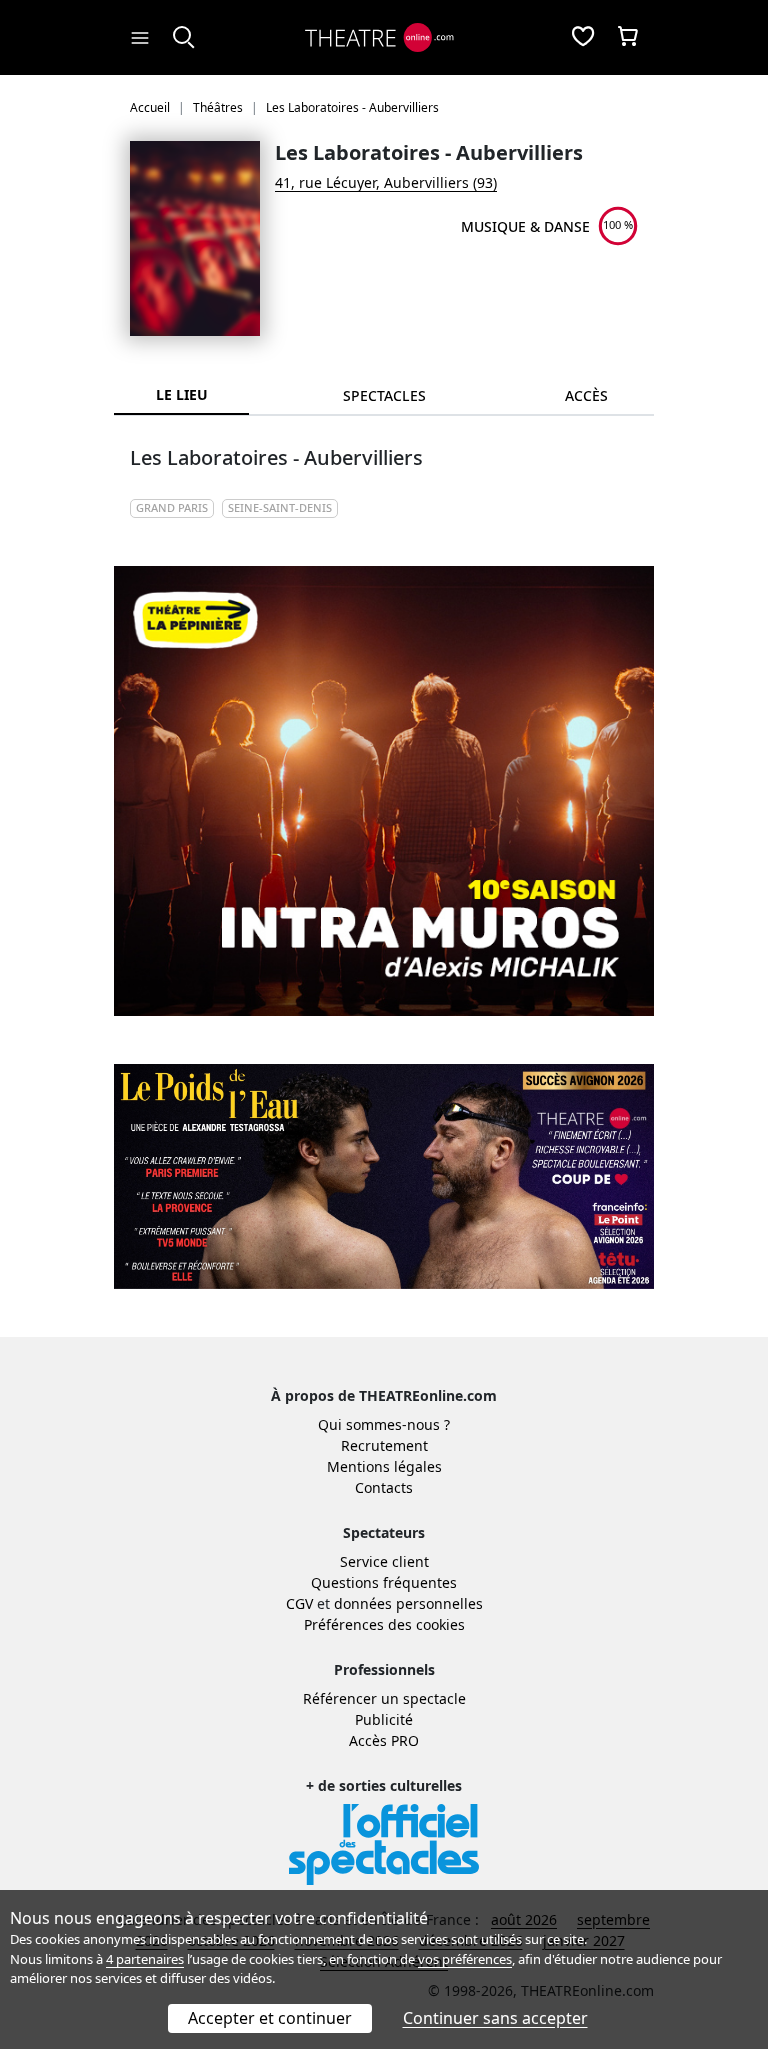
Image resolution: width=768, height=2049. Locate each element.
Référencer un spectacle (384, 1698)
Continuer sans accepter (495, 2018)
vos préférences (465, 1959)
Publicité (384, 1719)
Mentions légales (384, 1466)
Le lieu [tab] (182, 394)
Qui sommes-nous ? (384, 1424)
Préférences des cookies (384, 1624)
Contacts (384, 1487)
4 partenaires (145, 1959)
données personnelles (408, 1603)
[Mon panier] (628, 38)
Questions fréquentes (384, 1582)
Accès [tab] (586, 395)
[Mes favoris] (583, 38)
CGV (299, 1603)
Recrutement (384, 1445)
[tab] (384, 395)
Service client (384, 1561)
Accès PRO (384, 1740)
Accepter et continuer (270, 2018)
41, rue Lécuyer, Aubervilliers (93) (386, 182)
